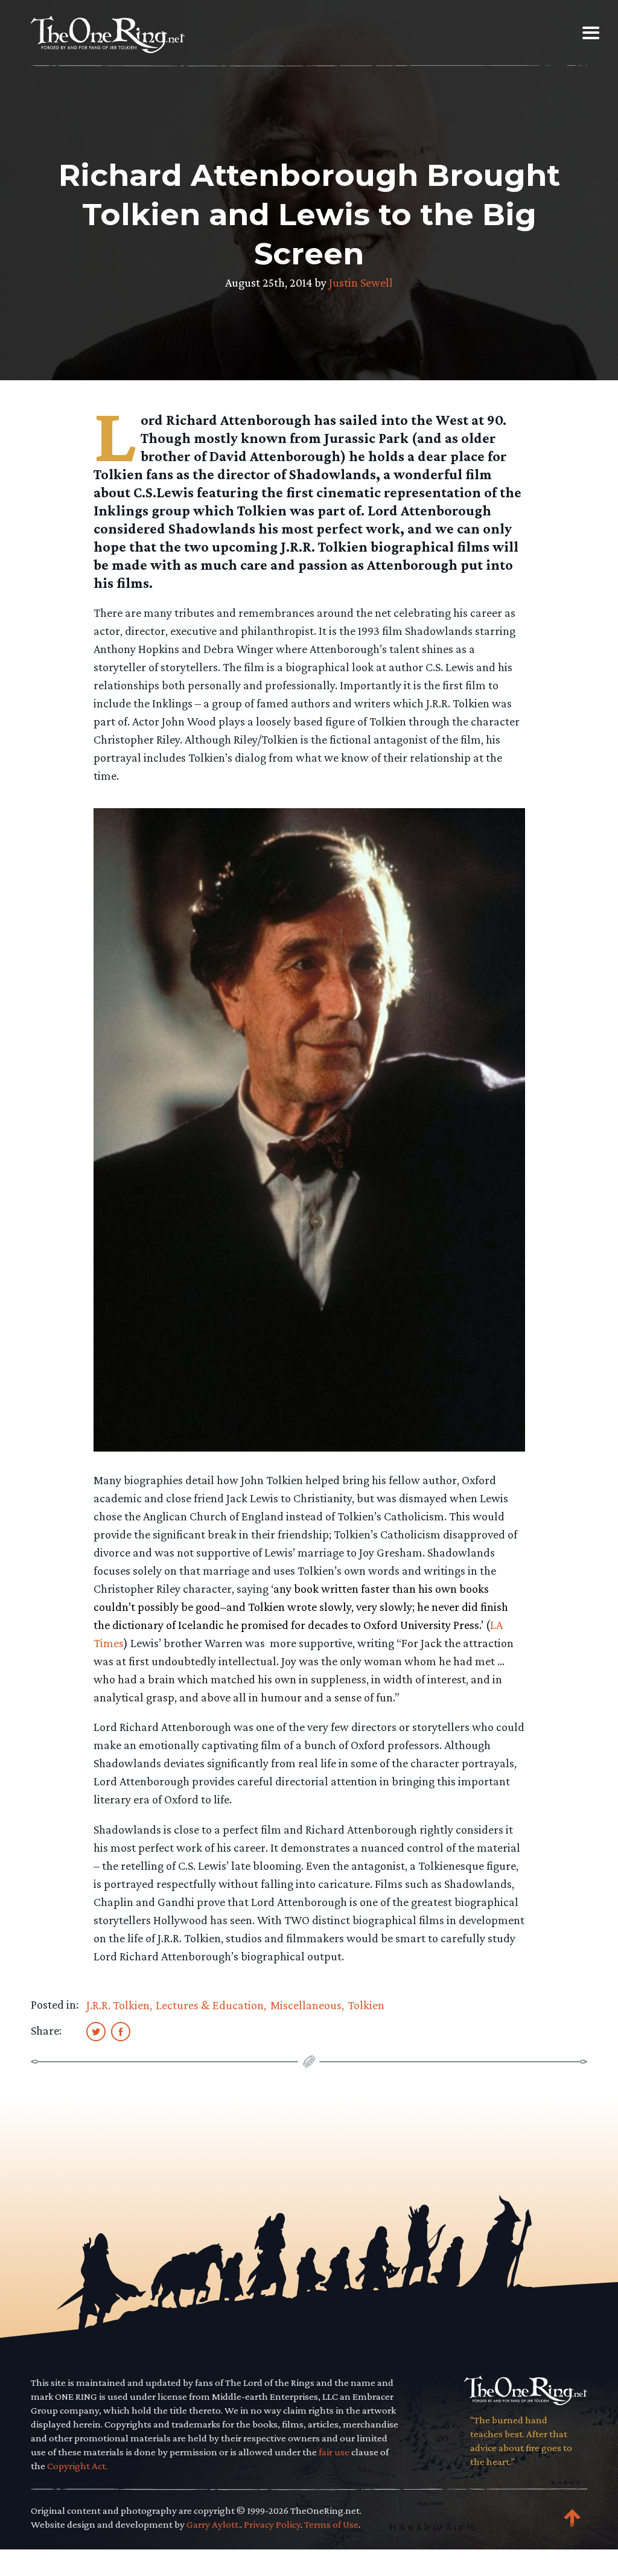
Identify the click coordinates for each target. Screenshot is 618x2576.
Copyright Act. (77, 2466)
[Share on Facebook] (121, 2031)
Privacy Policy (272, 2524)
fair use (334, 2452)
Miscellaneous (306, 2005)
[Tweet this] (96, 2031)
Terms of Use (331, 2524)
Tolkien (366, 2005)
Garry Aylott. (213, 2524)
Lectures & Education (210, 2005)
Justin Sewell (361, 282)
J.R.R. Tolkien (118, 2005)
